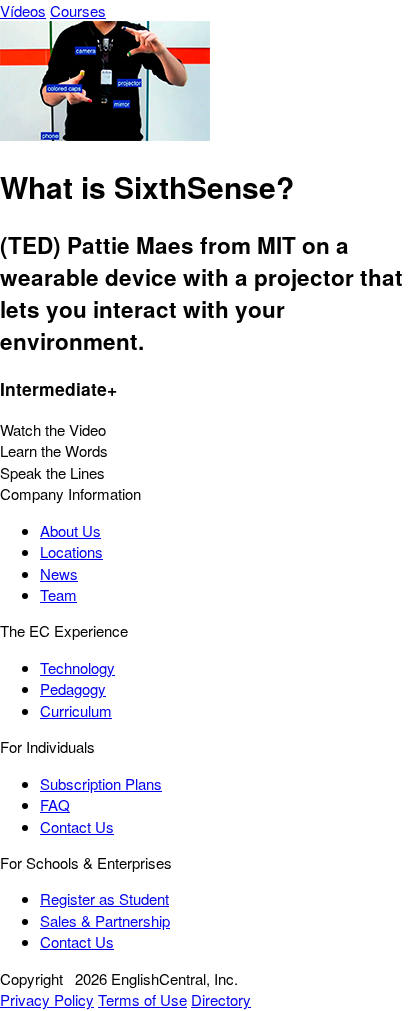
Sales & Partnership (105, 920)
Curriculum (76, 710)
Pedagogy (73, 688)
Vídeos (23, 10)
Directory (221, 999)
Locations (71, 551)
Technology (77, 667)
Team (58, 594)
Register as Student (104, 898)
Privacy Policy (47, 999)
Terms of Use (142, 999)
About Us (70, 530)
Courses (78, 10)
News (59, 573)
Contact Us (77, 826)
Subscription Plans (101, 783)
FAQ (55, 804)
